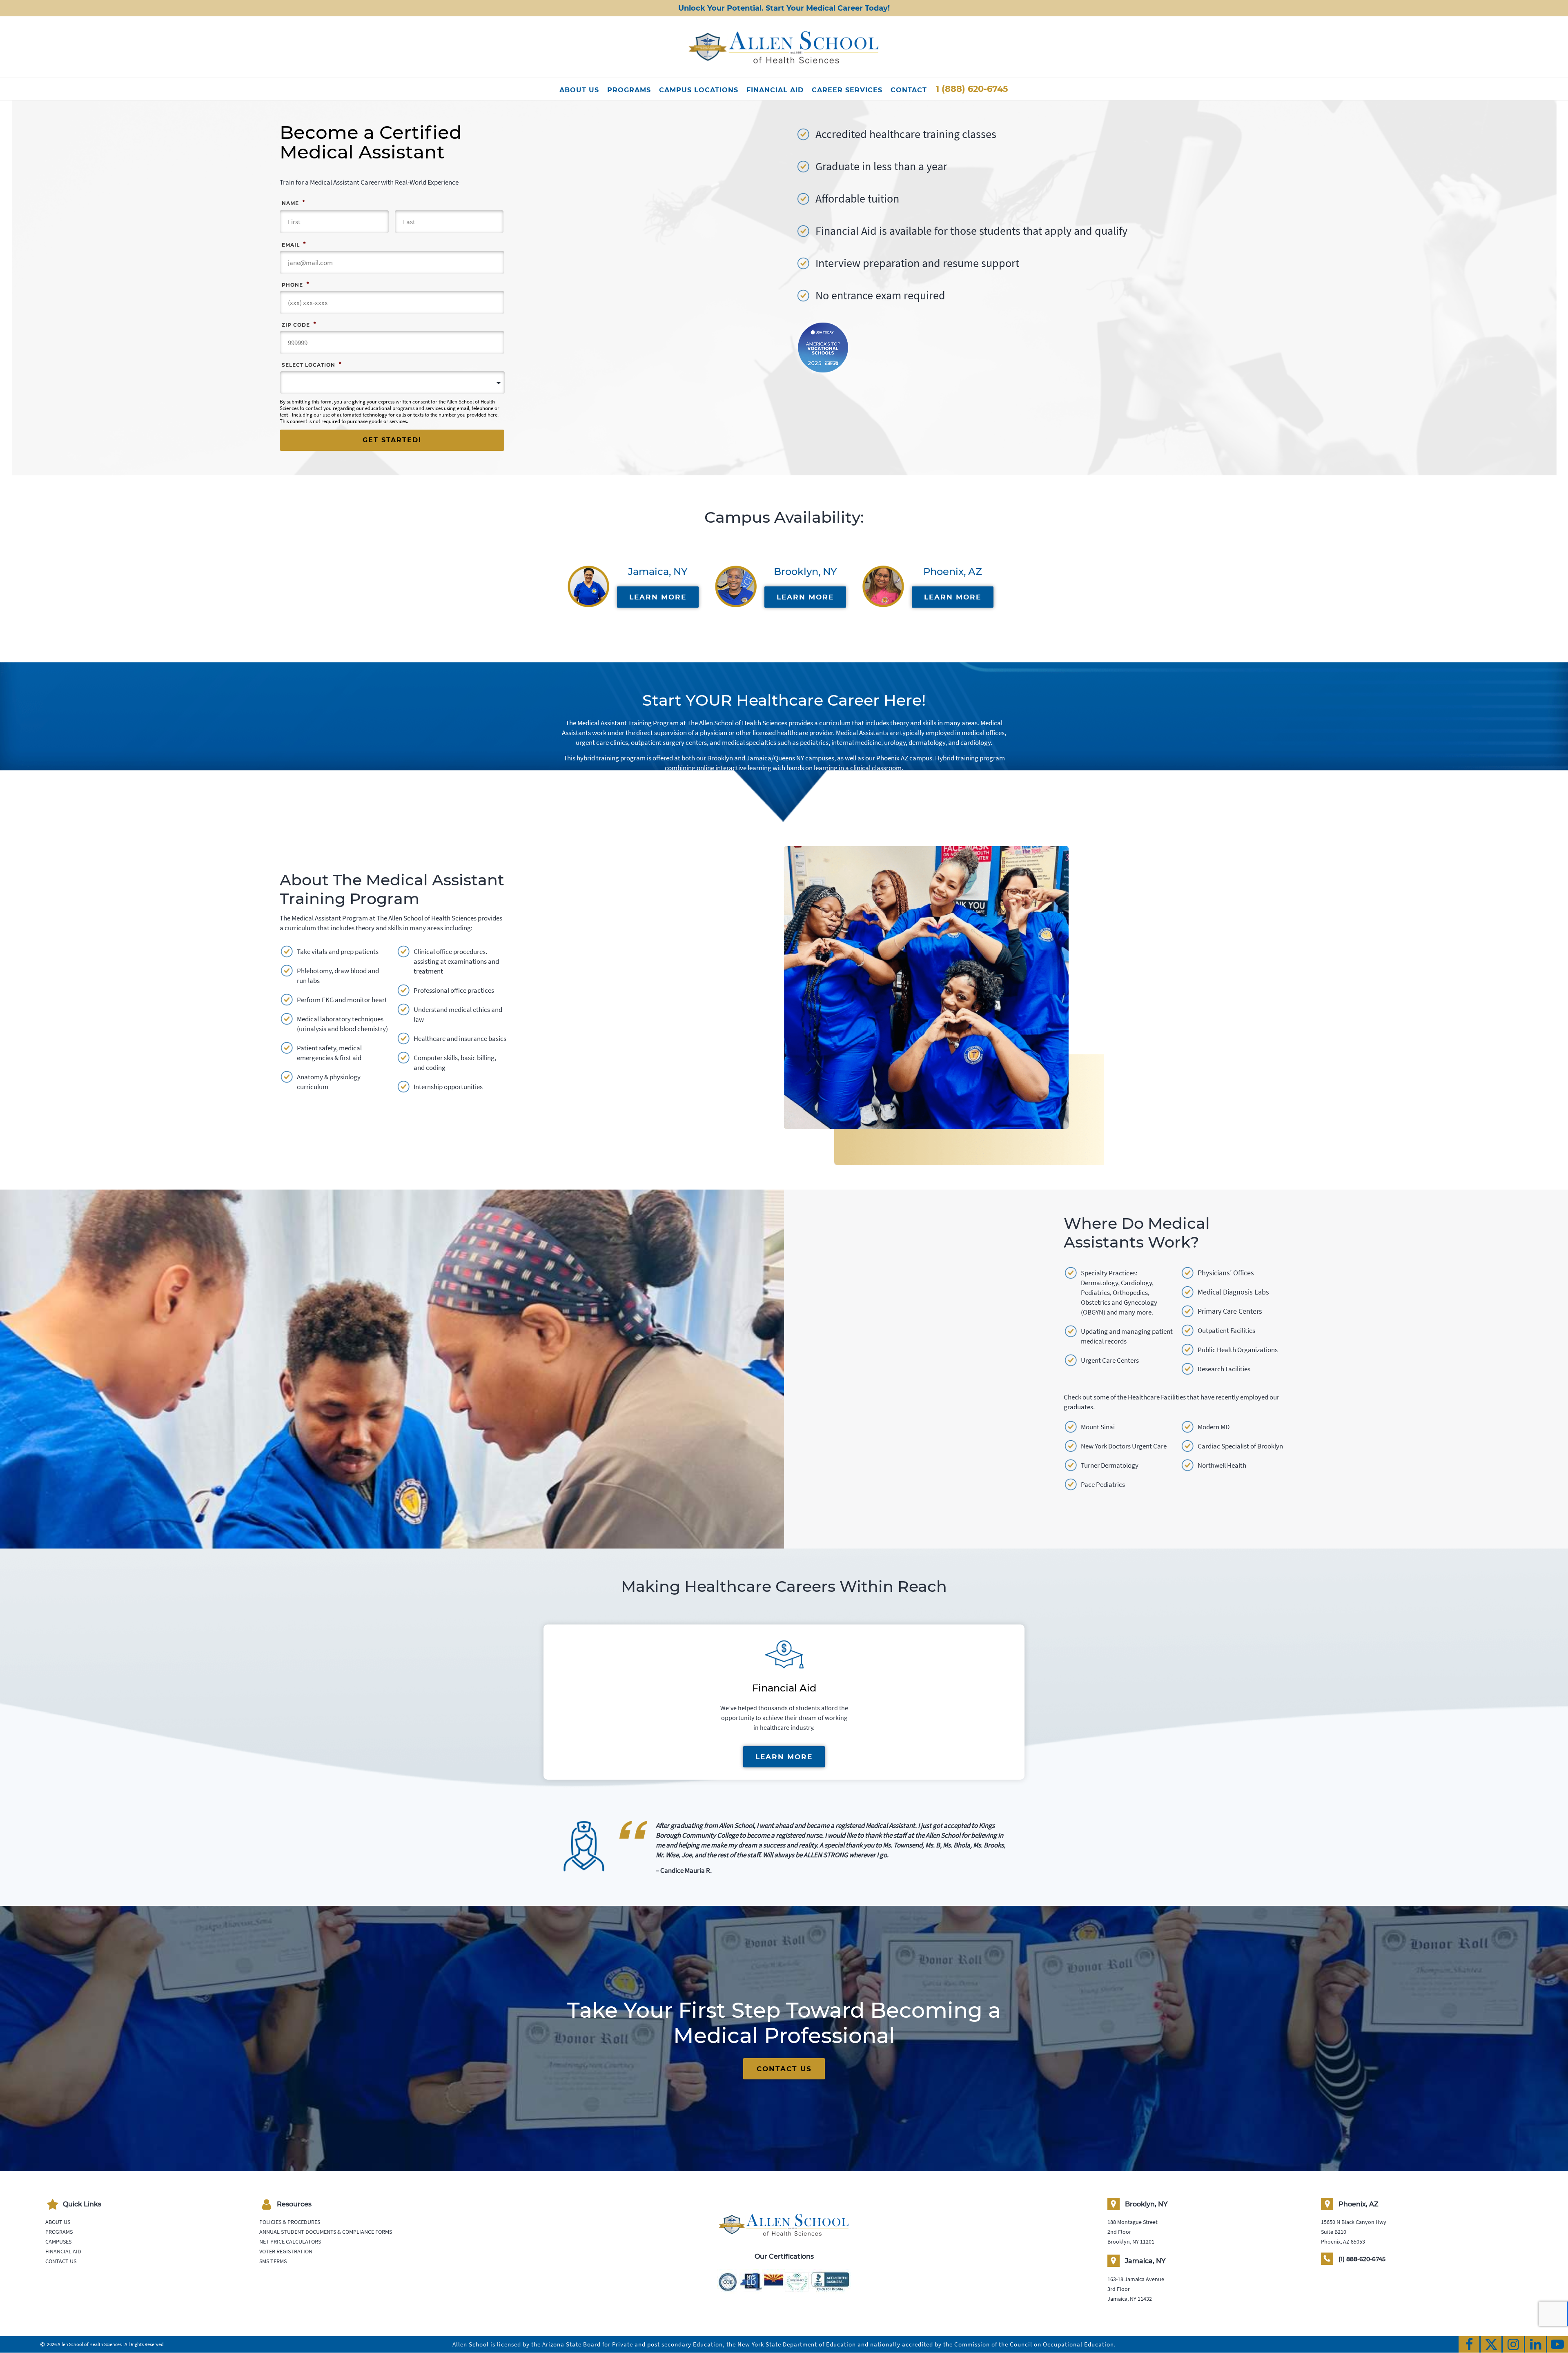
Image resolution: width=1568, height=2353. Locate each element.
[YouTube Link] (1558, 2344)
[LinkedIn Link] (1536, 2344)
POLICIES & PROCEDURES (290, 2222)
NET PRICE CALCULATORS (290, 2242)
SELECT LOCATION (312, 364)
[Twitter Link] (1491, 2344)
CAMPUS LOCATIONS (699, 90)
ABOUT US (579, 90)
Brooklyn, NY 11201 (1131, 2242)
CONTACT (909, 90)
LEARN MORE (658, 597)
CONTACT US (784, 2069)
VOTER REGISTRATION (286, 2251)
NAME (293, 203)
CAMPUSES (58, 2242)
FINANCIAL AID (775, 90)
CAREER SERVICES (847, 90)
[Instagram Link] (1513, 2344)
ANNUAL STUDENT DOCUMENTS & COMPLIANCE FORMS (326, 2232)
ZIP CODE (299, 324)
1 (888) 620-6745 (972, 89)
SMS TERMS (273, 2261)
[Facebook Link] (1469, 2344)
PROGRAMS (629, 90)
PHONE (295, 284)
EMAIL (294, 244)
